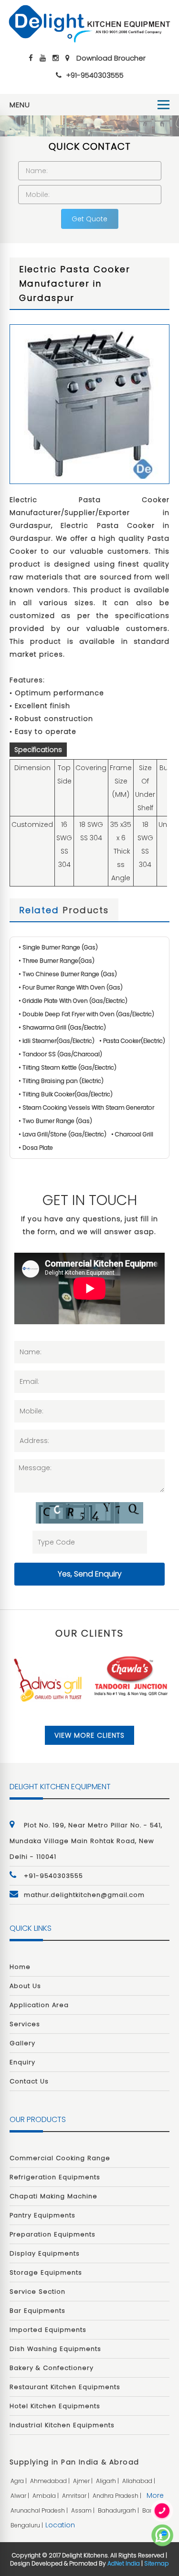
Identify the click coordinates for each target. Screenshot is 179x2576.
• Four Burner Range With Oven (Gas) (71, 987)
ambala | (46, 2496)
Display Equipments (45, 2253)
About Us (25, 1986)
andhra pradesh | (118, 2496)
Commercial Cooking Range (60, 2158)
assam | (84, 2510)
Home (20, 1967)
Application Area (39, 2005)
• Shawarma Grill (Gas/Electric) (62, 1027)
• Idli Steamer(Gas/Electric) (57, 1041)
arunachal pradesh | (40, 2510)
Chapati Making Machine (53, 2196)
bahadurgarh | (119, 2510)
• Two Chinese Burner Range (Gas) (68, 974)
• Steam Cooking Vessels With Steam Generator (86, 1108)
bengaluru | (27, 2525)
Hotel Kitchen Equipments (55, 2406)
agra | (19, 2481)
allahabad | (139, 2481)
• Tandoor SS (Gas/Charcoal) (60, 1054)
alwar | (21, 2496)
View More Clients (89, 1735)
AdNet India (124, 2563)
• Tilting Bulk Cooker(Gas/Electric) (66, 1094)
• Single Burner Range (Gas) (58, 947)
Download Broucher (111, 58)
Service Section (37, 2292)
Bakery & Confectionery (52, 2368)
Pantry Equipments (42, 2215)
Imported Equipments (48, 2330)
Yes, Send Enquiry (90, 1574)
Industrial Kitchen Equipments (62, 2425)
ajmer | (84, 2481)
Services (25, 2024)
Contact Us (29, 2081)
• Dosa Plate (36, 1148)
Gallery (22, 2043)
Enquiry (22, 2062)
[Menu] (163, 105)
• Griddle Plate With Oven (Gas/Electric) (73, 1001)
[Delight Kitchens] (89, 24)
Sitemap (157, 2563)
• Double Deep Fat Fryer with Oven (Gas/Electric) (86, 1014)
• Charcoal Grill (132, 1134)
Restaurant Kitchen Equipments (65, 2387)
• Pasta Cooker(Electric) (132, 1041)
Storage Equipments (46, 2272)
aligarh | (108, 2481)
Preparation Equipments (53, 2234)
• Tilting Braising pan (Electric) (61, 1081)
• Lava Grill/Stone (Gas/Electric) (63, 1134)
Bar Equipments (37, 2311)
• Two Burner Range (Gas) (55, 1121)
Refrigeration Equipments (55, 2177)
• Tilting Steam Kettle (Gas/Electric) (68, 1067)
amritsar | (76, 2496)
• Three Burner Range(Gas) (57, 961)
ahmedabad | (51, 2481)
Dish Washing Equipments (55, 2349)
